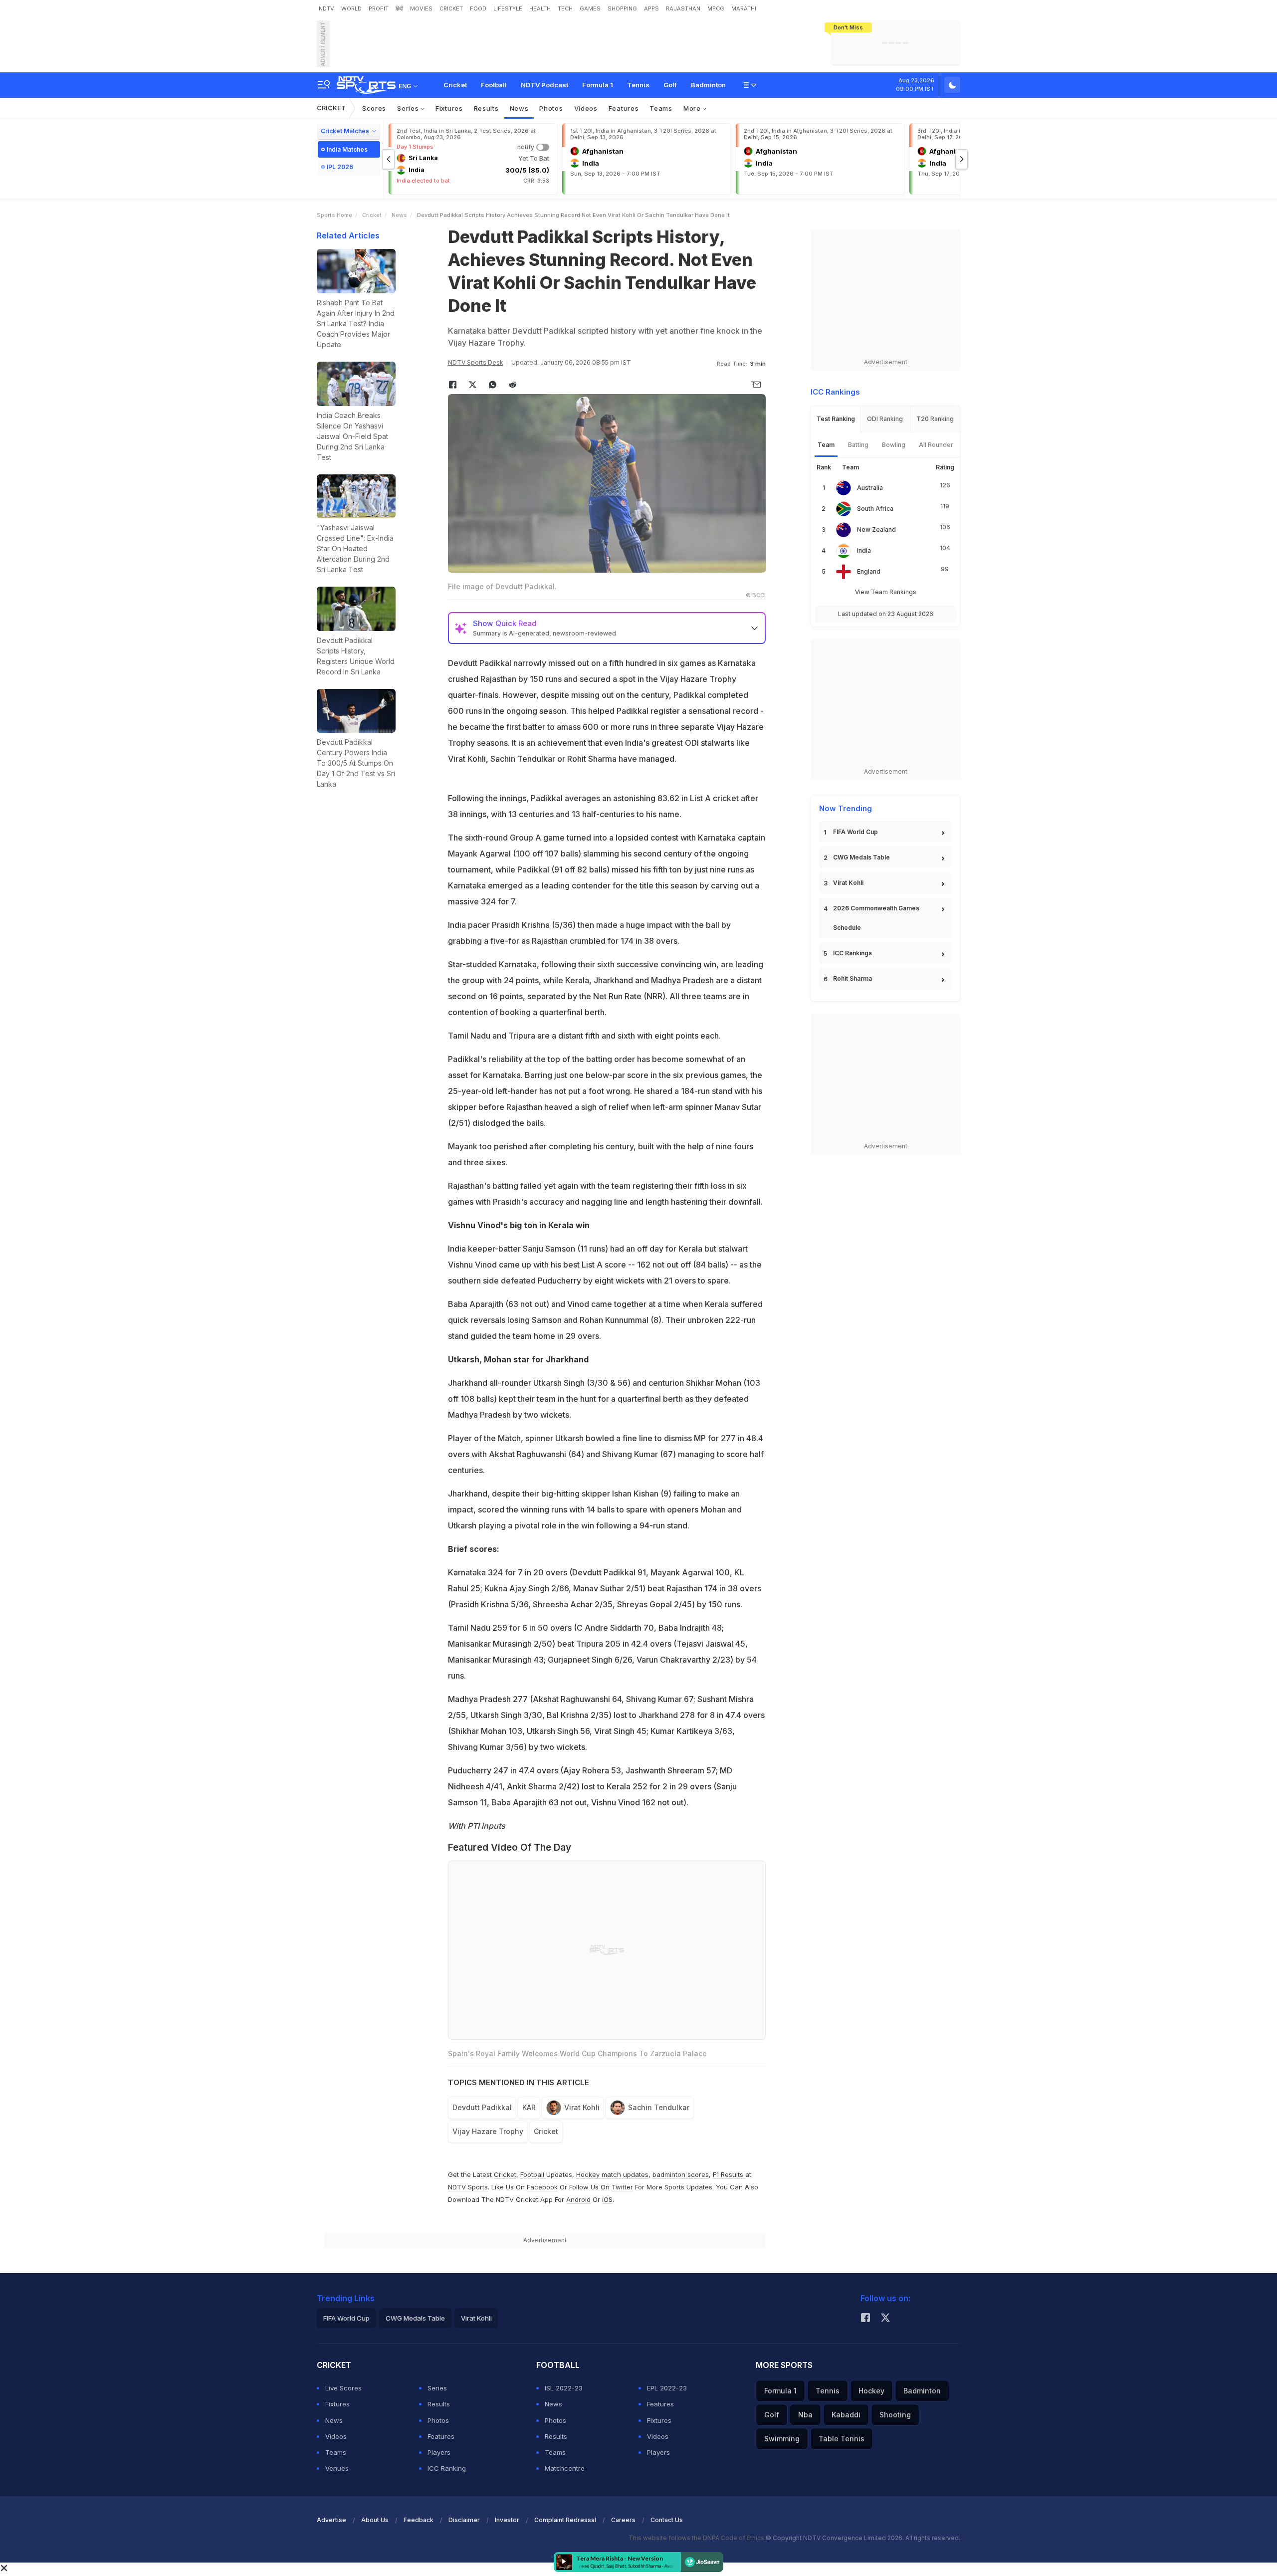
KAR (529, 2107)
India (864, 550)
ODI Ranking (885, 419)
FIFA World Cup (855, 832)
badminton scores (681, 2174)
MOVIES (421, 8)
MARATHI (744, 8)
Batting (858, 445)
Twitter (622, 2187)
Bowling (894, 445)
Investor (507, 2520)
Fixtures (449, 108)
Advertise (331, 2520)
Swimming (782, 2439)
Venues (337, 2468)
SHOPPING (622, 8)
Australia (870, 488)
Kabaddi (846, 2415)
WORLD (351, 8)
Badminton (708, 85)
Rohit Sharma (852, 978)
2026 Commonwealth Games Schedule (876, 918)
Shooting (895, 2415)
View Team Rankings (886, 592)
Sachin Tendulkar (659, 2107)
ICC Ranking (447, 2468)
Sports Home (334, 215)
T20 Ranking (935, 419)
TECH (565, 8)
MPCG (716, 8)
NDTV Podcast (544, 85)
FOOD (478, 8)
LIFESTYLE (508, 8)
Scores (374, 108)
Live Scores (343, 2388)
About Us (375, 2520)
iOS (607, 2199)
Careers (623, 2520)
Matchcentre (565, 2468)
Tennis (638, 85)
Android (578, 2199)
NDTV (326, 8)
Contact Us (667, 2520)
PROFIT (379, 8)
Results (486, 108)
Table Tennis (842, 2439)
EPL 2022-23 (667, 2388)
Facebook (542, 2187)
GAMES (590, 8)
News (519, 108)
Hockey (871, 2391)
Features (624, 108)
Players (439, 2452)
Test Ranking (836, 419)
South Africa (875, 509)
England (869, 571)
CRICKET (451, 8)
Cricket (455, 85)
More (693, 108)
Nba (805, 2415)
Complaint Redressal (565, 2520)
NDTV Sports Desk (476, 362)
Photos (551, 108)
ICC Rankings (852, 953)
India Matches (347, 149)
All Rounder (936, 445)
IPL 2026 (340, 167)
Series (409, 108)
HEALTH (540, 8)
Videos (586, 108)
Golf (670, 85)
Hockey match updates (612, 2174)
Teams (661, 108)
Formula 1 (598, 85)
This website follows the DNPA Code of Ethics (697, 2538)
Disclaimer (464, 2520)
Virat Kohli (582, 2107)
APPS (651, 8)
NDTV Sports (468, 2187)
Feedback (419, 2520)
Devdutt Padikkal (482, 2107)
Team (826, 445)
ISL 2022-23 (564, 2388)
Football (494, 85)
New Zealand (876, 530)
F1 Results (729, 2174)
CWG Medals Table (861, 857)
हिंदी (399, 8)
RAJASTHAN (683, 8)
